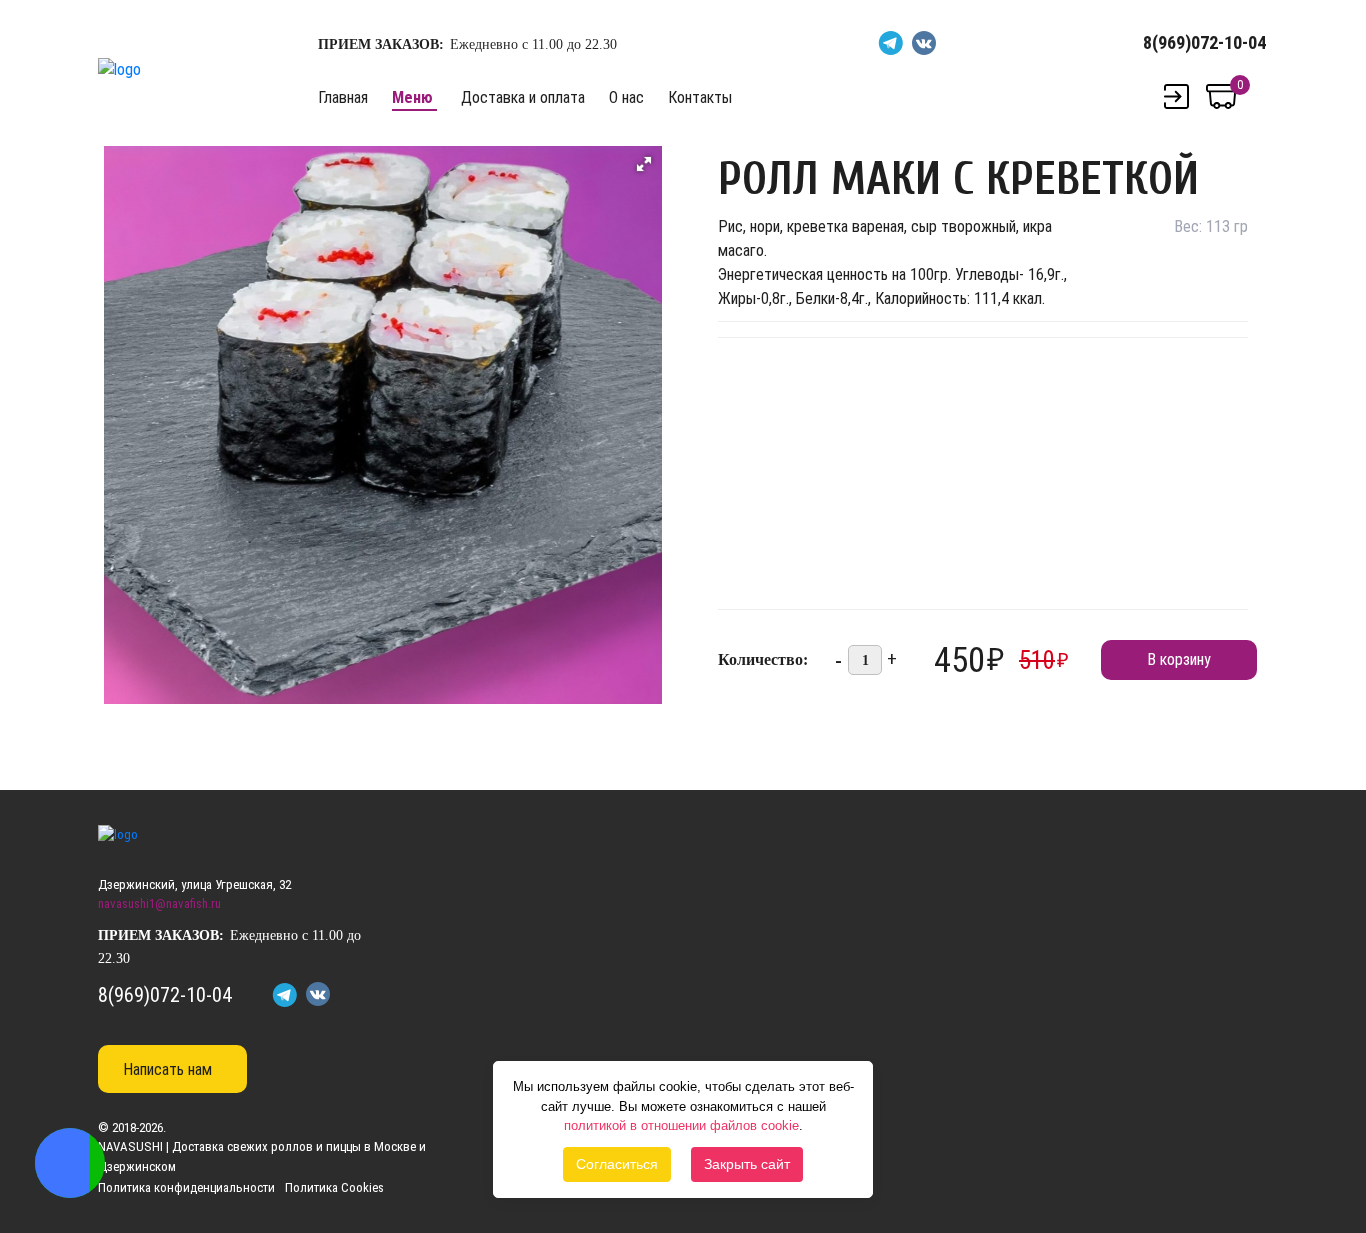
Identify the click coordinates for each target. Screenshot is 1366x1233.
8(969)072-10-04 (1204, 42)
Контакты (700, 97)
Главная (343, 97)
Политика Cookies (334, 1187)
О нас (626, 97)
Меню (412, 97)
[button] (644, 164)
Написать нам (167, 1069)
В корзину (1179, 659)
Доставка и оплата (523, 97)
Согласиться (617, 1164)
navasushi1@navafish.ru (159, 903)
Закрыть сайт (747, 1164)
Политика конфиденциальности (186, 1187)
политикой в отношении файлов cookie (681, 1125)
